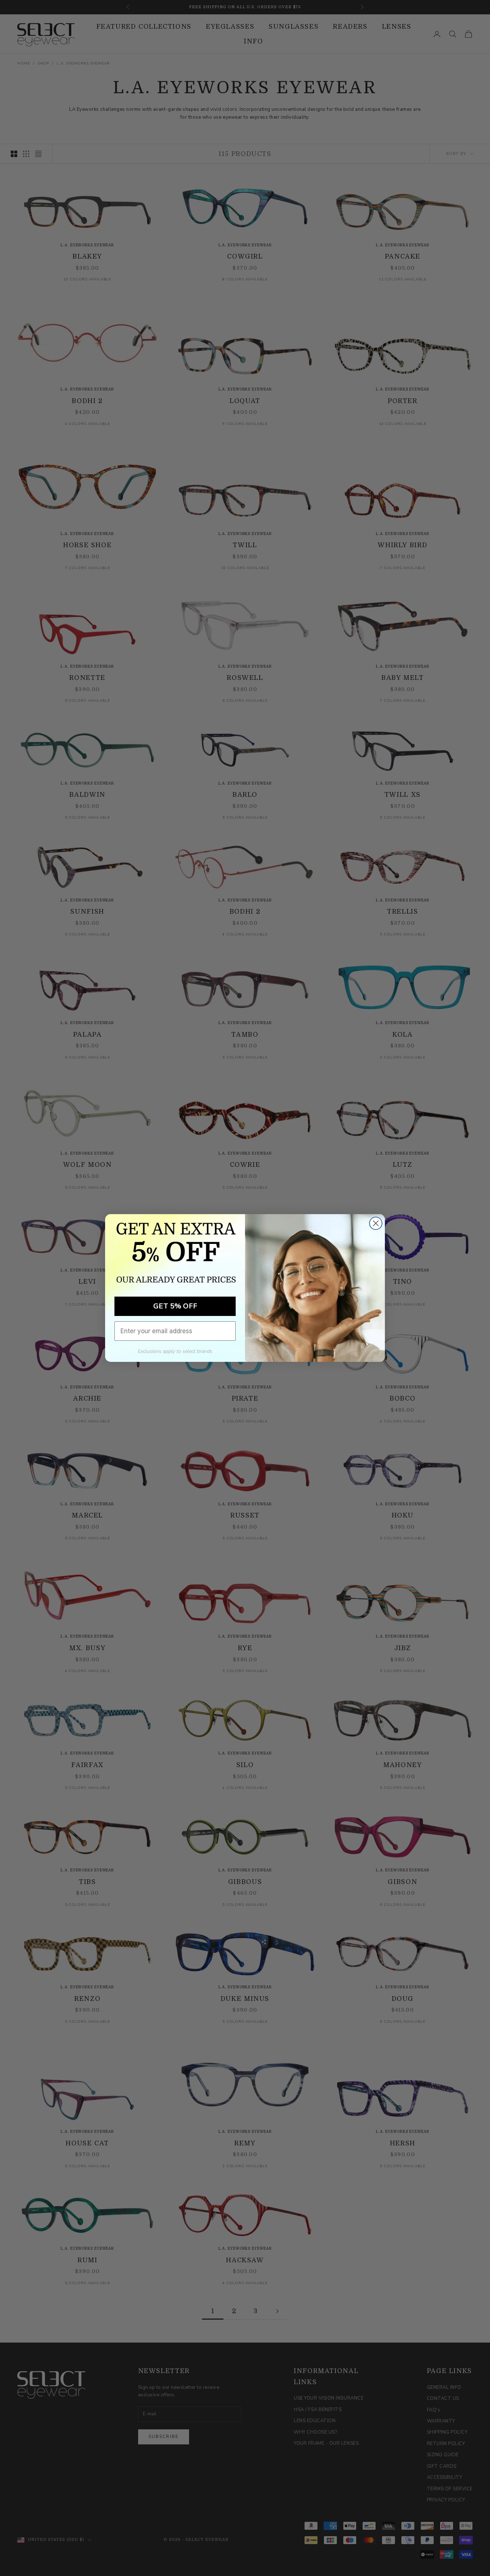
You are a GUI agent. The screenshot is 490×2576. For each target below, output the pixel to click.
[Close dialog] (376, 1223)
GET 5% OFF (175, 1306)
